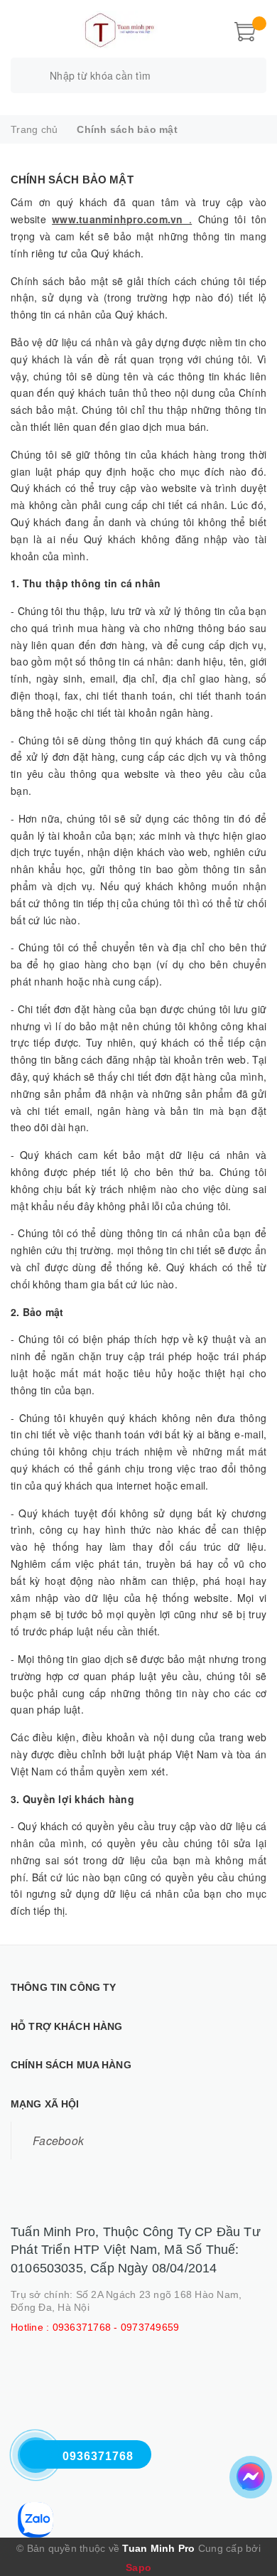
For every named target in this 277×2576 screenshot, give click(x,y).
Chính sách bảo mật (72, 180)
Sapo (138, 2567)
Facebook (58, 2140)
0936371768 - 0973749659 (116, 2327)
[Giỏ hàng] (245, 30)
